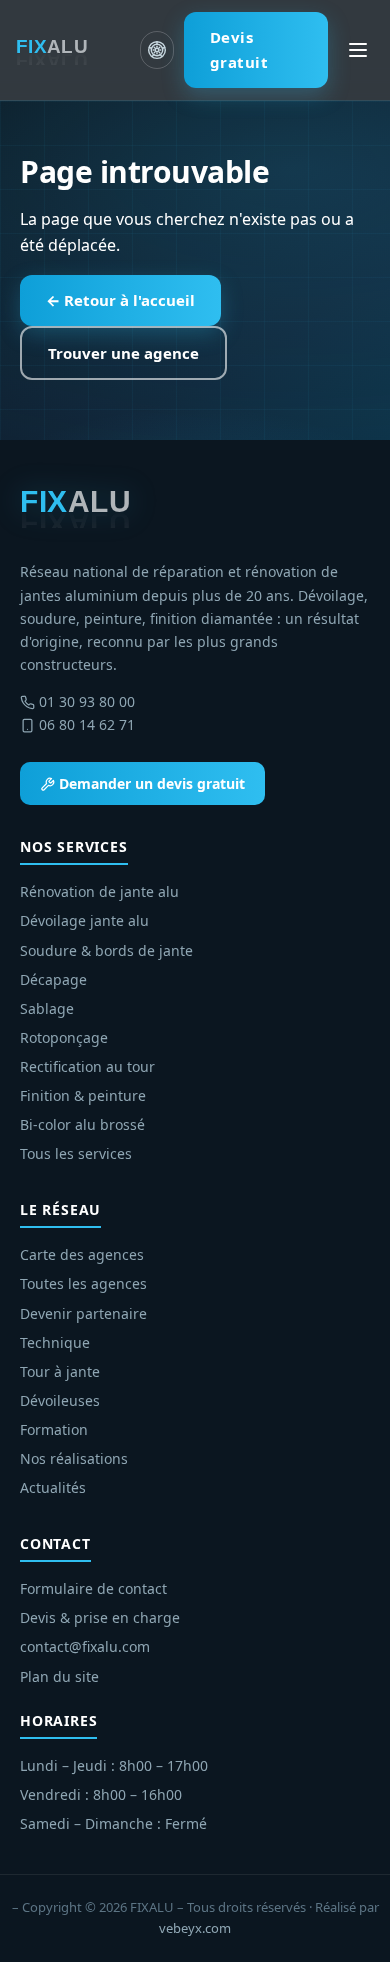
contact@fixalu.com (85, 1646)
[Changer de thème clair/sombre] (156, 50)
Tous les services (76, 1153)
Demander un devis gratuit (150, 783)
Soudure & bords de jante (106, 950)
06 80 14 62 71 (87, 724)
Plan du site (59, 1676)
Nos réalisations (74, 1458)
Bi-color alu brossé (82, 1124)
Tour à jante (60, 1371)
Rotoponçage (64, 1037)
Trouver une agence (123, 353)
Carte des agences (82, 1254)
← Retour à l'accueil (120, 300)
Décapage (53, 979)
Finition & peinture (83, 1095)
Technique (55, 1342)
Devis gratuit (239, 49)
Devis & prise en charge (100, 1617)
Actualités (53, 1487)
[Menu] (358, 50)
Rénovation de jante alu (99, 891)
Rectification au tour (87, 1066)
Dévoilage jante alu (84, 920)
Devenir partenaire (83, 1313)
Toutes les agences (83, 1283)
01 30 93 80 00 (87, 701)
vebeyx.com (195, 1928)
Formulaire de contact (93, 1588)
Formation (54, 1429)
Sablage (47, 1008)
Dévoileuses (60, 1400)
